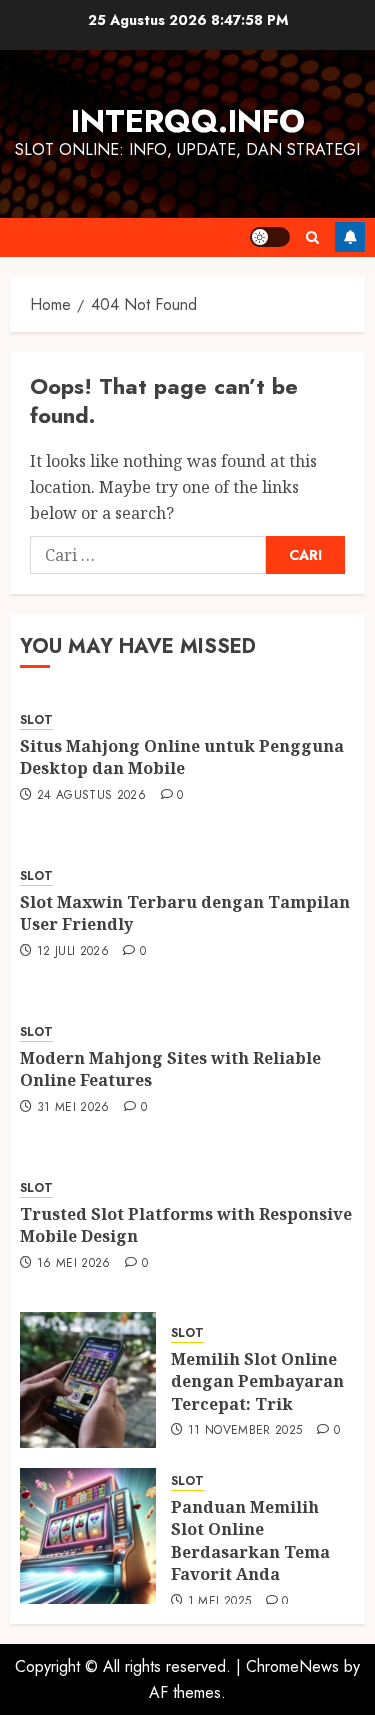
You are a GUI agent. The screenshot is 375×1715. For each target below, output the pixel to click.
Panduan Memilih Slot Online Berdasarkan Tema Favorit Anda (250, 1540)
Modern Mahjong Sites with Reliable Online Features (170, 1069)
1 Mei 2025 (220, 1602)
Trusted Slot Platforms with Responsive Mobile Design (186, 1225)
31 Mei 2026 (73, 1108)
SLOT (36, 720)
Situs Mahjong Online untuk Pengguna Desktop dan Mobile (182, 757)
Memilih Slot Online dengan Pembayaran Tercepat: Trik (257, 1381)
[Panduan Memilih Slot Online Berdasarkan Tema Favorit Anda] (88, 1536)
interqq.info (188, 121)
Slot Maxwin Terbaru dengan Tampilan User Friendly (185, 913)
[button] (312, 237)
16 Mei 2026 (74, 1264)
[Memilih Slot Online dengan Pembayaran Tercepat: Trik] (88, 1380)
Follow (350, 237)
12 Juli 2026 (73, 952)
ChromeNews (292, 1666)
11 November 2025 (245, 1431)
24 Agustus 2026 (91, 796)
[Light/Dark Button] (270, 237)
